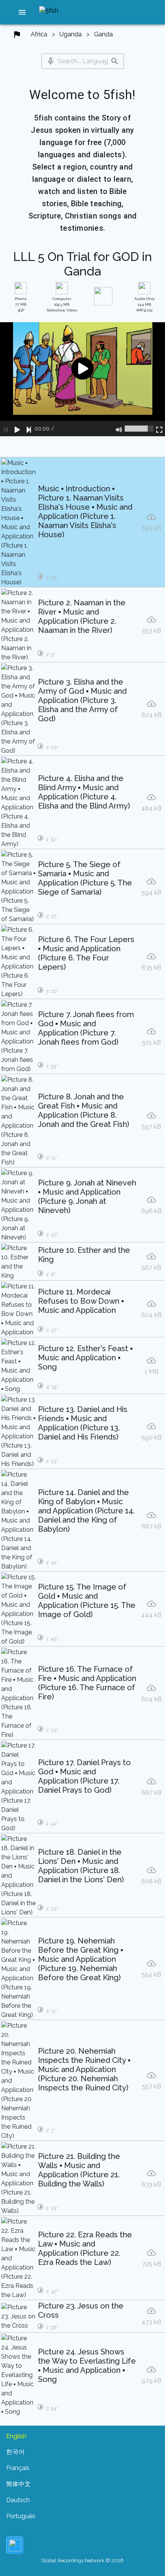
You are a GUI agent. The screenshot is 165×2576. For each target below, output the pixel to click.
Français (18, 2468)
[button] (22, 12)
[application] (82, 379)
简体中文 (18, 2484)
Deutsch (18, 2500)
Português (21, 2516)
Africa (39, 34)
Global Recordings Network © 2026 (82, 2561)
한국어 (15, 2452)
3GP (21, 304)
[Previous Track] (6, 429)
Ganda (103, 34)
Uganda (71, 34)
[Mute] (119, 429)
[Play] (17, 429)
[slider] (139, 429)
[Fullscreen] (159, 429)
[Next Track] (29, 429)
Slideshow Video (62, 304)
